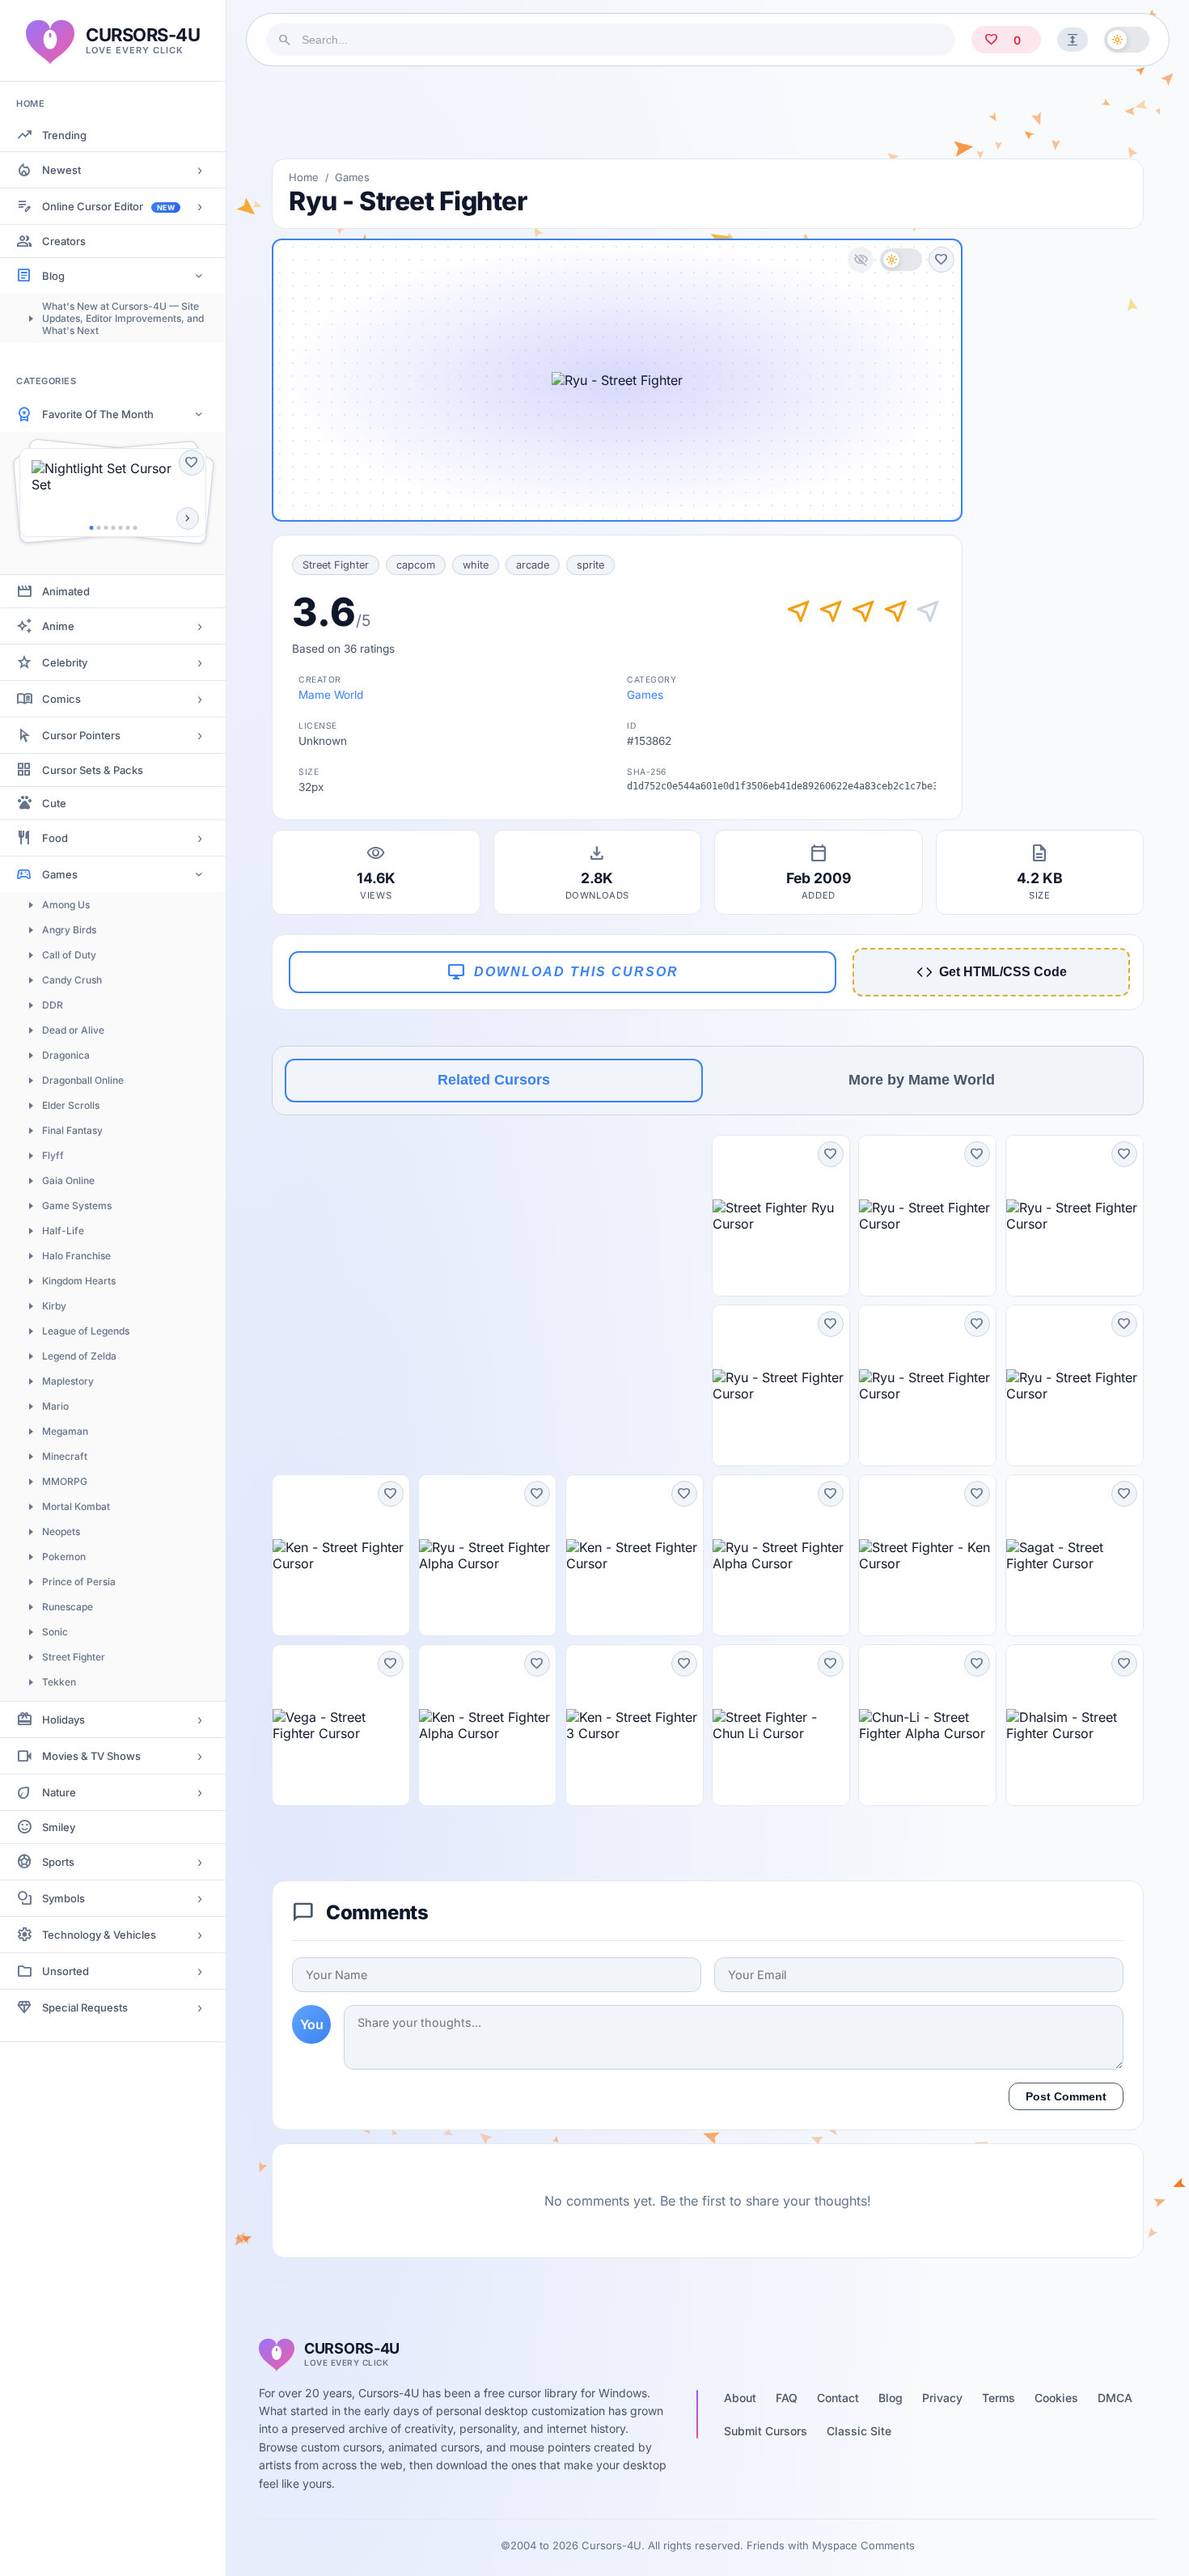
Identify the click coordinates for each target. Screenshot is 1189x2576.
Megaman (65, 1431)
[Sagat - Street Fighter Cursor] (1075, 1555)
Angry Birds (69, 930)
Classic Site (859, 2431)
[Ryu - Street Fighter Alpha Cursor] (487, 1555)
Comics (61, 699)
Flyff (53, 1155)
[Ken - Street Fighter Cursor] (341, 1555)
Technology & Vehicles (99, 1935)
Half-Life (63, 1231)
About (740, 2398)
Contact (838, 2398)
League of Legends (86, 1331)
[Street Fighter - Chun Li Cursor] (781, 1725)
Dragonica (66, 1055)
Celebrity (65, 662)
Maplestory (68, 1381)
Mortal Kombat (76, 1506)
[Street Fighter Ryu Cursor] (781, 1216)
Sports (58, 1862)
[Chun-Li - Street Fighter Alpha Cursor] (927, 1725)
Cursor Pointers (81, 735)
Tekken (59, 1682)
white (476, 565)
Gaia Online (68, 1180)
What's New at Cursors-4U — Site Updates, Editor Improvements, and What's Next (123, 318)
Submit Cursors (766, 2431)
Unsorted (66, 1971)
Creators (64, 241)
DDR (53, 1005)
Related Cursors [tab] (494, 1080)
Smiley (59, 1827)
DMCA (1115, 2398)
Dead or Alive (73, 1030)
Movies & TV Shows (91, 1756)
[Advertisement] (708, 112)
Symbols (63, 1898)
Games (60, 874)
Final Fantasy (72, 1130)
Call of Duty (69, 955)
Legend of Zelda (79, 1356)
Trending (64, 135)
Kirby (54, 1306)
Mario (55, 1406)
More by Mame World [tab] (922, 1080)
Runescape (68, 1607)
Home (304, 177)
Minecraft (65, 1456)
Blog (53, 276)
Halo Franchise (76, 1256)
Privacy (942, 2398)
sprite (590, 565)
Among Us (66, 905)
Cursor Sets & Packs (93, 770)
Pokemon (64, 1557)
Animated (66, 591)
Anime (58, 626)
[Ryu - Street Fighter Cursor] (927, 1216)
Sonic (55, 1632)
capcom (416, 565)
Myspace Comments (863, 2545)
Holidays (63, 1719)
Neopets (61, 1531)
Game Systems (77, 1206)
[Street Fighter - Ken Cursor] (927, 1555)
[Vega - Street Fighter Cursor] (341, 1725)
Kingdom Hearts (79, 1281)
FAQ (787, 2398)
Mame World (331, 695)
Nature (59, 1792)
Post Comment (1066, 2096)
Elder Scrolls (71, 1105)
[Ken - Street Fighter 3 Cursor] (635, 1725)
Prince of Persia (79, 1582)
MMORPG (65, 1481)
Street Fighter (74, 1657)
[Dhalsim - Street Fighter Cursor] (1075, 1725)
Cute (54, 803)
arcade (533, 565)
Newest (61, 170)
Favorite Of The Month (98, 414)
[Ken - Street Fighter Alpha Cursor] (487, 1725)
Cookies (1056, 2398)
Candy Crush (72, 980)
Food (55, 838)
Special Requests (85, 2007)
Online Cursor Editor (108, 206)
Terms (999, 2398)
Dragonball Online (83, 1080)
